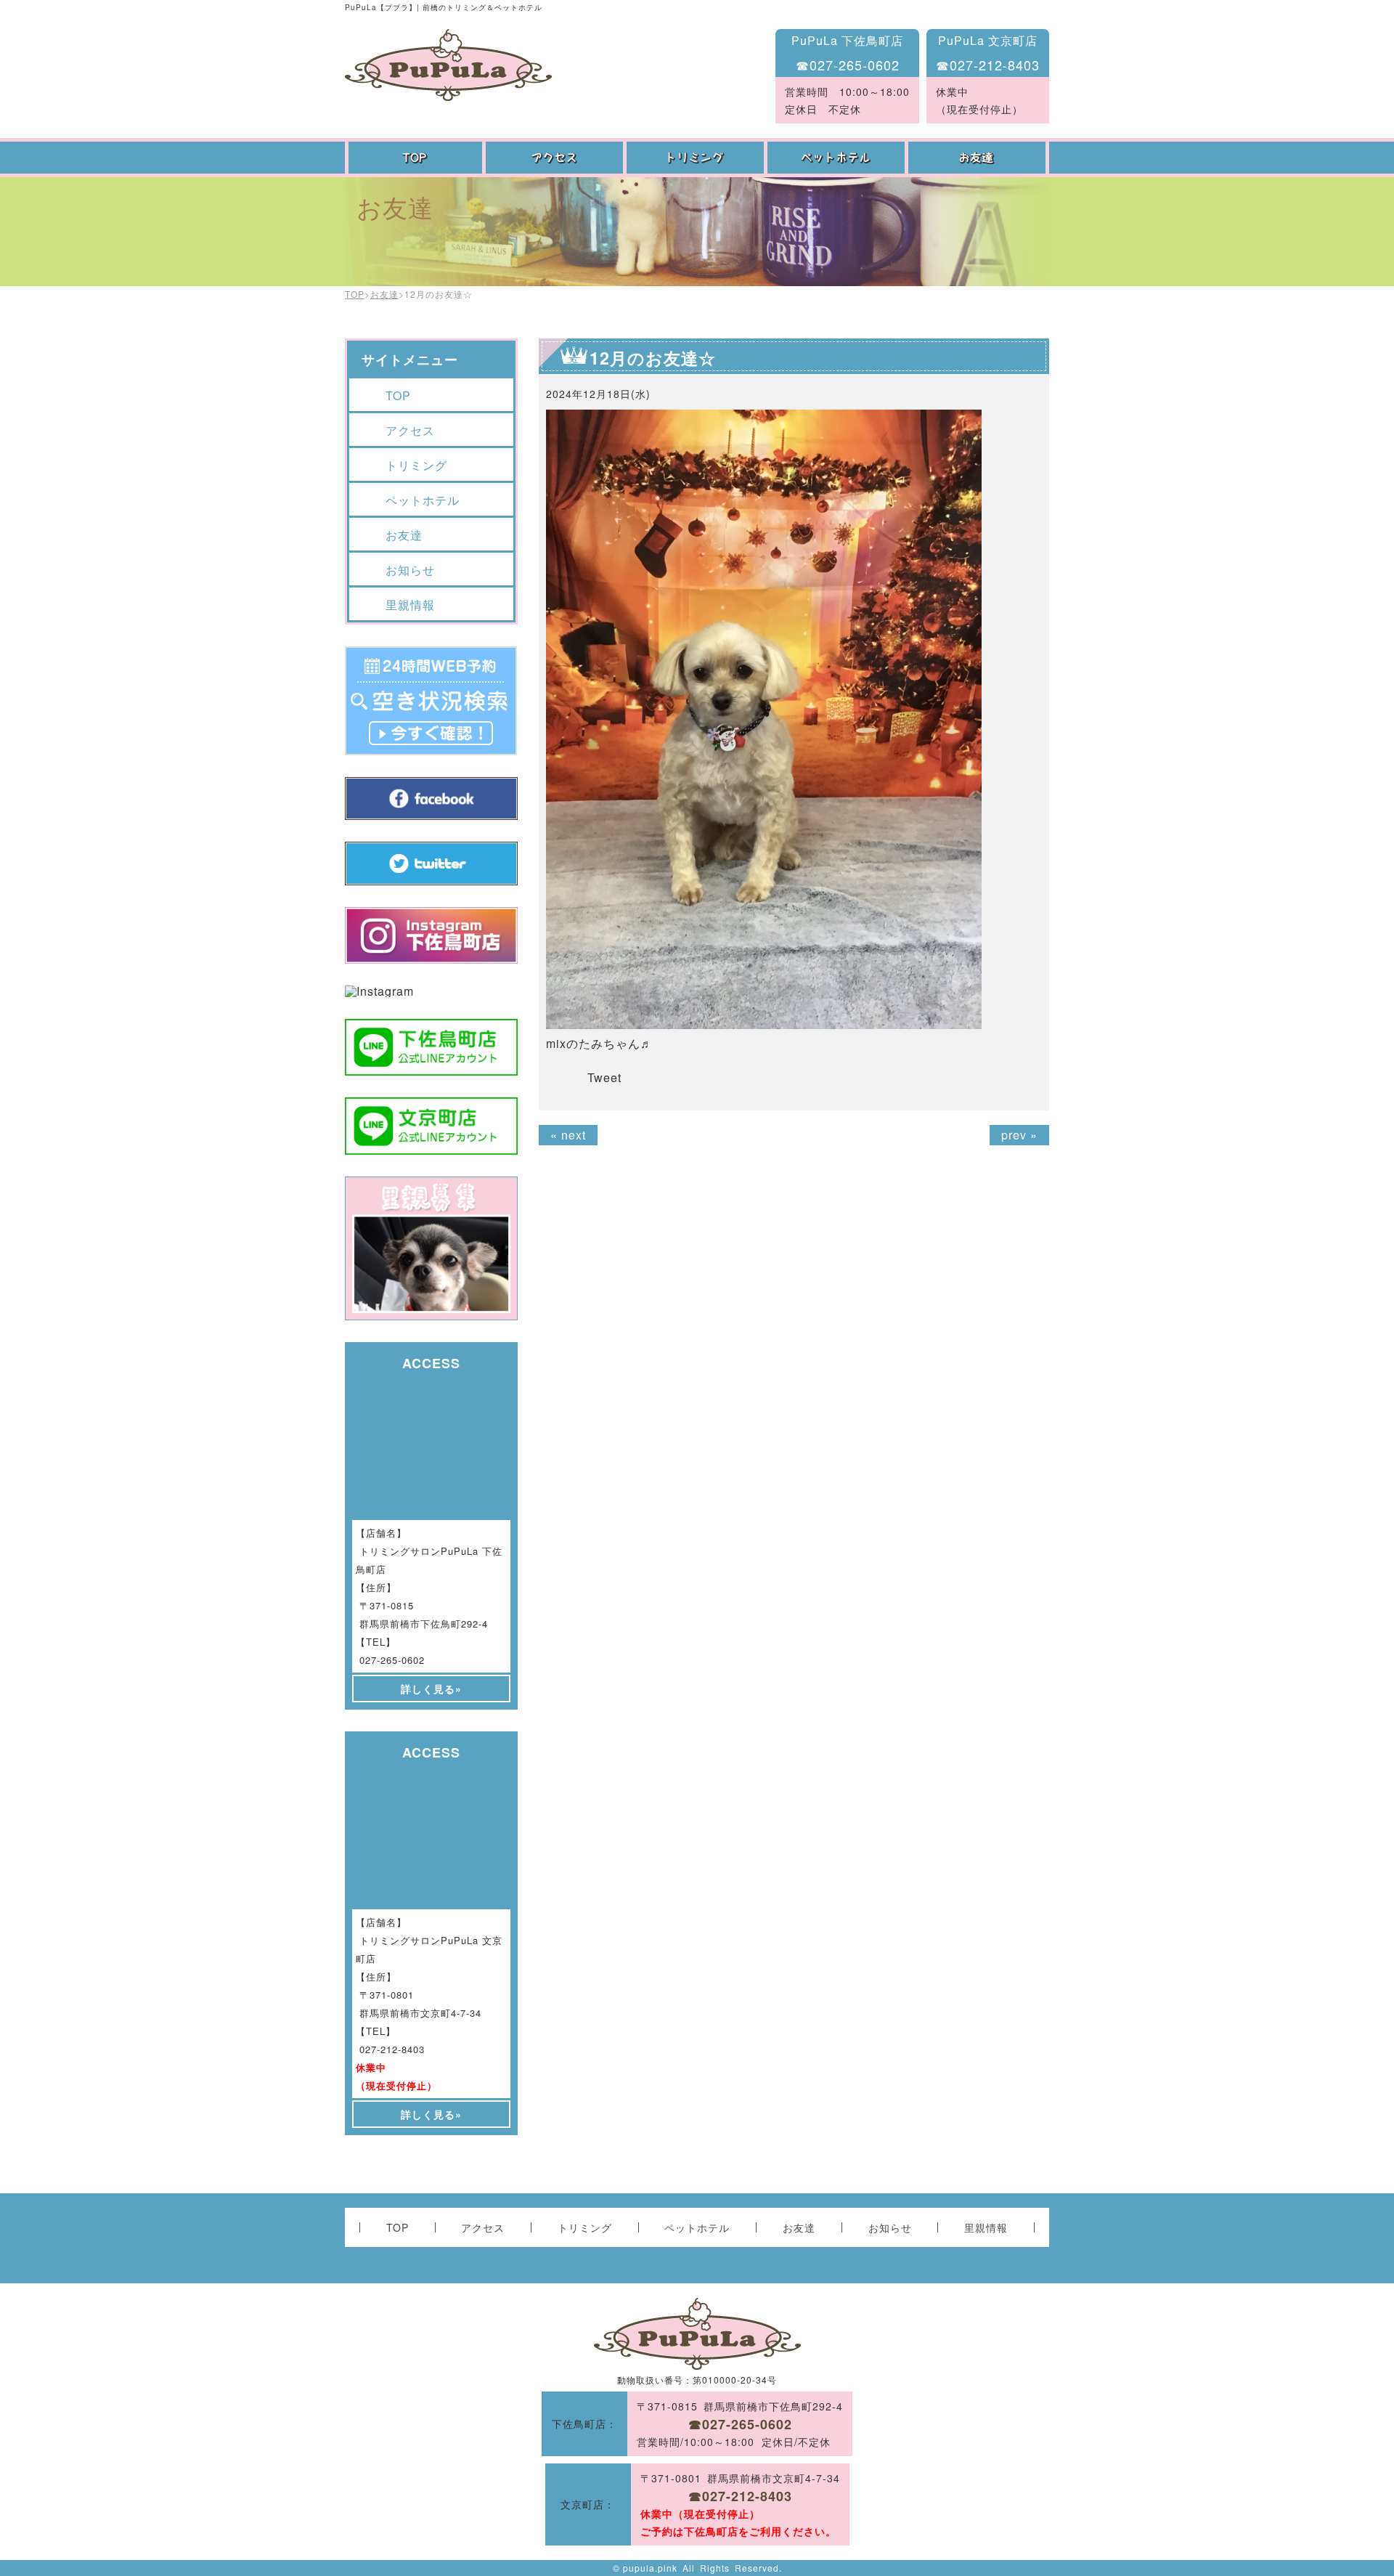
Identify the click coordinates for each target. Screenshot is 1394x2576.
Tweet (604, 1077)
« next (568, 1135)
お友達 (979, 158)
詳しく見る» (431, 1689)
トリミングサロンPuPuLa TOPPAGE (448, 65)
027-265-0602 (392, 1660)
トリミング (697, 158)
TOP (415, 158)
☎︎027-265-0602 (848, 65)
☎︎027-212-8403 (988, 65)
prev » (1019, 1135)
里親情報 (410, 605)
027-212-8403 (392, 2049)
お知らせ (410, 570)
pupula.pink (650, 2568)
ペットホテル (838, 158)
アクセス (556, 158)
